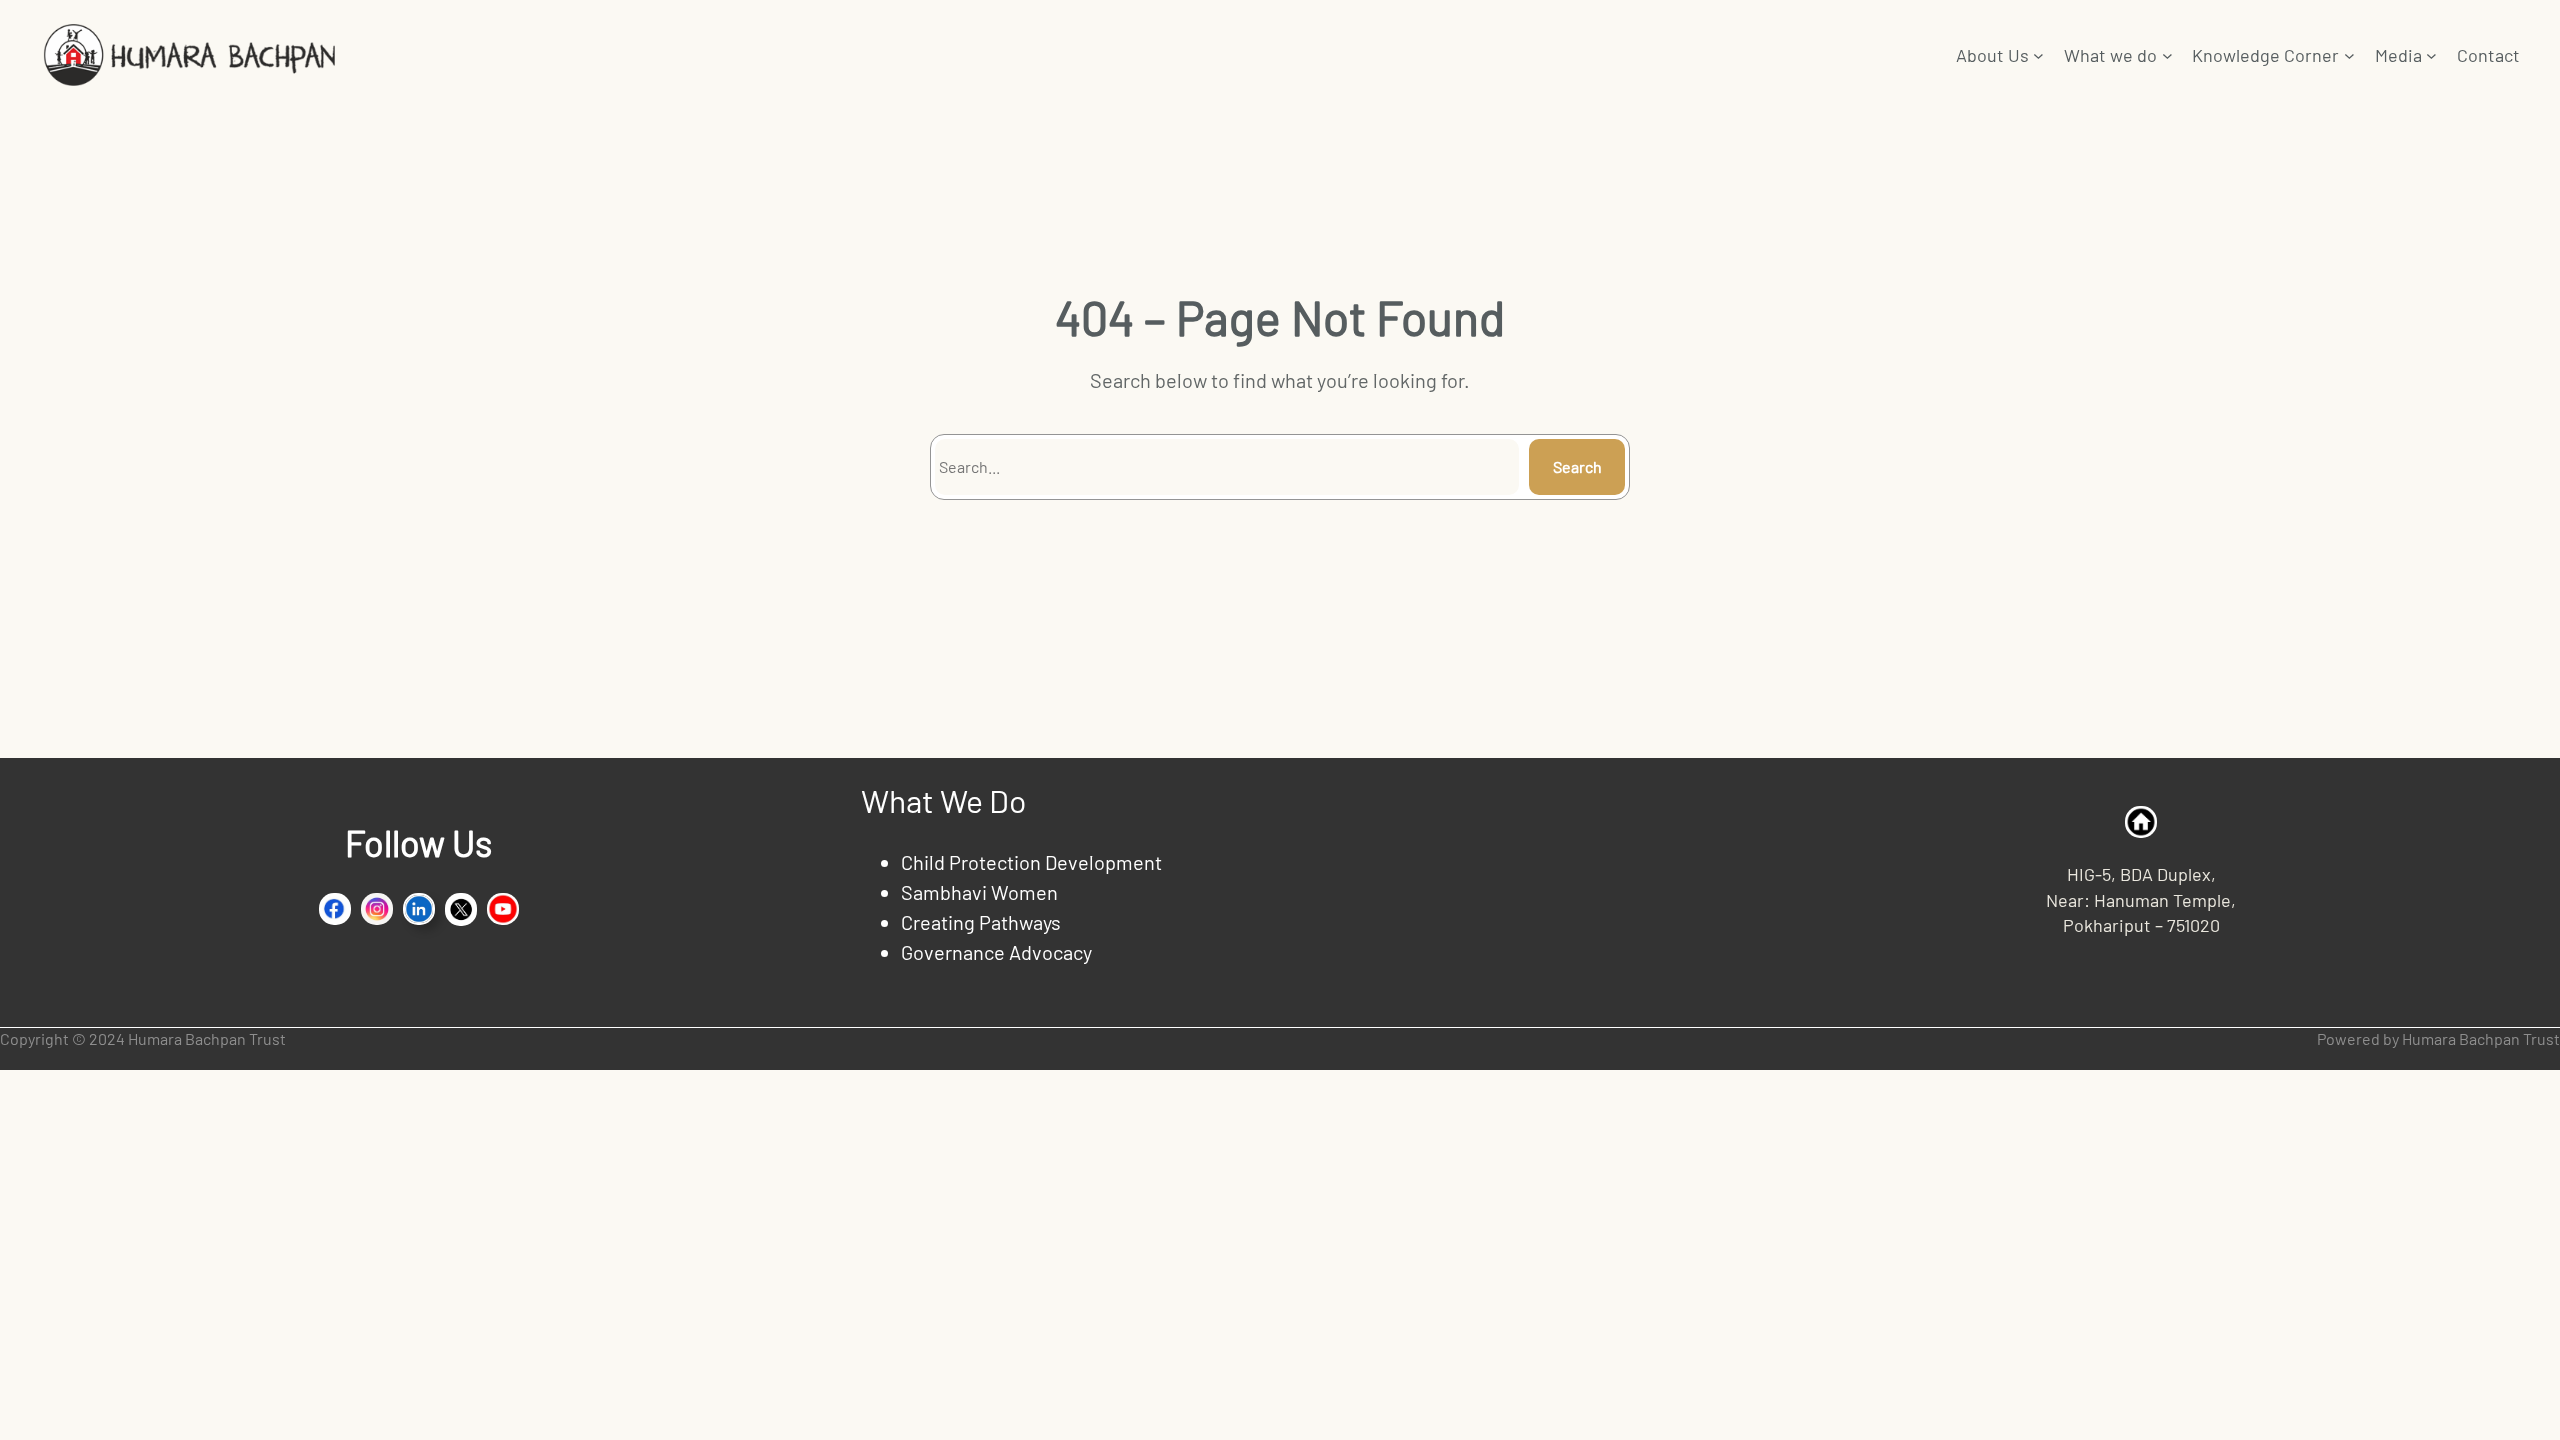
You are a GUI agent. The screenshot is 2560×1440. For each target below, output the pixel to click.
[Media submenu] (2431, 55)
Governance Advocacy (996, 952)
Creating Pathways (981, 922)
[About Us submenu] (2038, 55)
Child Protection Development (1031, 862)
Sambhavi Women (979, 892)
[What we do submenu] (2167, 55)
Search (1577, 466)
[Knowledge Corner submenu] (2349, 55)
